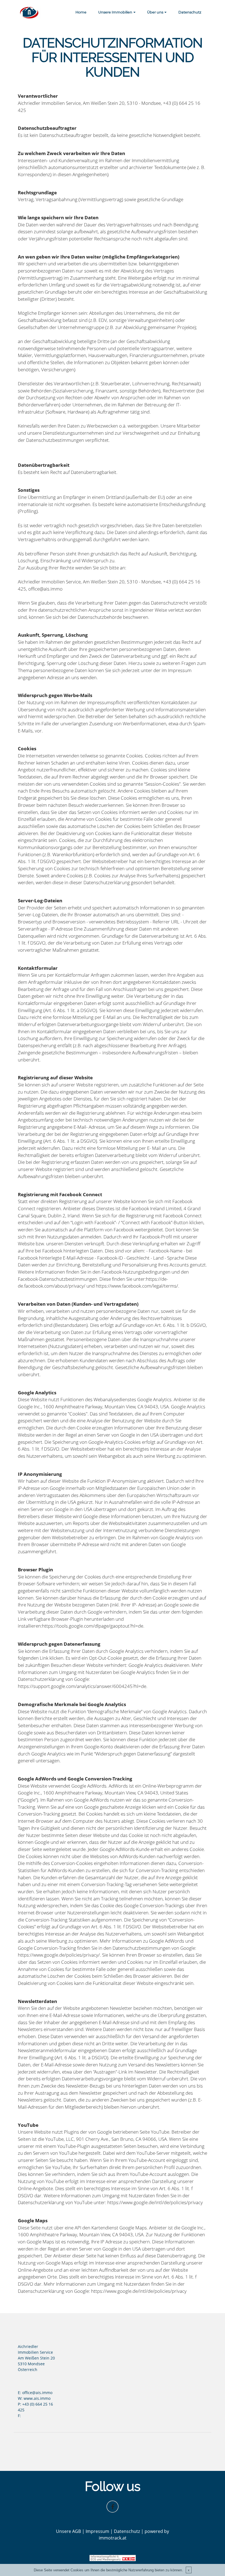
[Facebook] (113, 2507)
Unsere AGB (68, 2531)
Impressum (97, 2531)
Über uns (155, 12)
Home (81, 12)
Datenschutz (190, 12)
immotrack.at (113, 2538)
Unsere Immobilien (115, 12)
